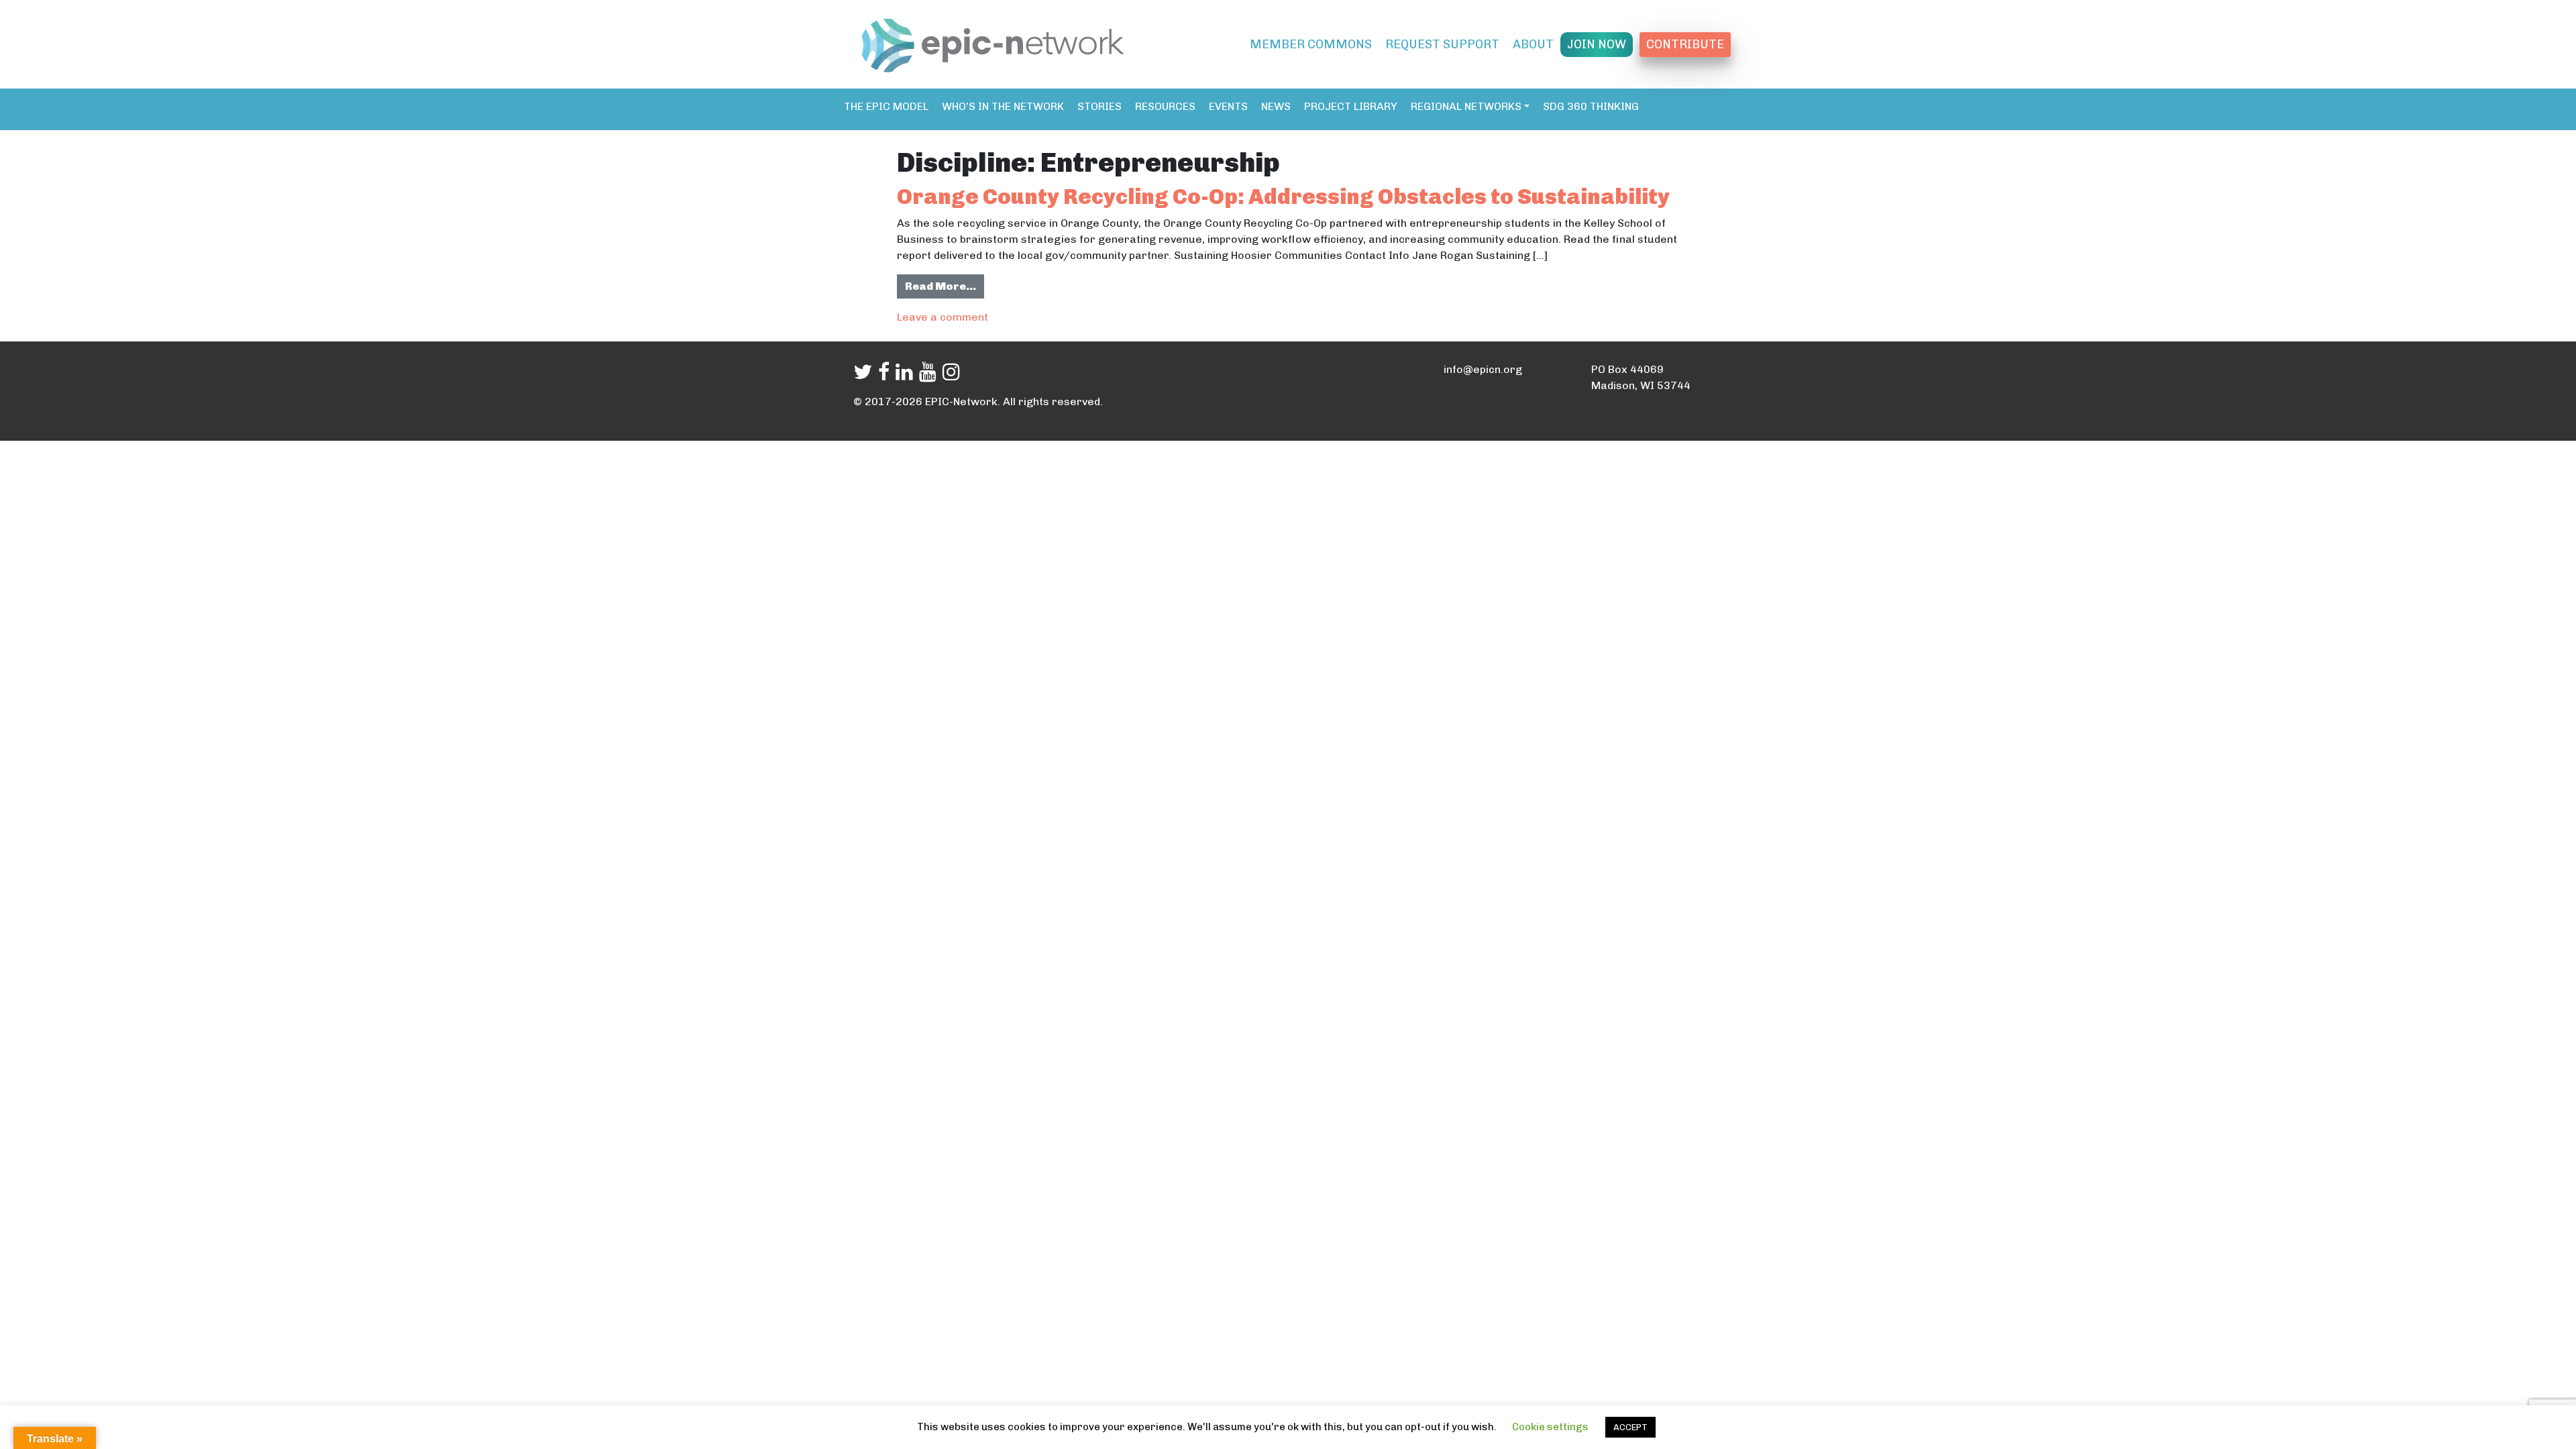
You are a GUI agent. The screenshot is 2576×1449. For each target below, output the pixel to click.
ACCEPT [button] (1630, 1427)
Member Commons (1311, 44)
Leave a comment (943, 317)
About (1533, 44)
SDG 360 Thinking (1591, 106)
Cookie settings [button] (1550, 1427)
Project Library (1351, 106)
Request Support (1442, 44)
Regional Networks (1466, 106)
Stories (1099, 106)
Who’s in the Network (1003, 106)
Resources (1165, 106)
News (1276, 106)
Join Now (1597, 44)
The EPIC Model (886, 106)
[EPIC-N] (993, 43)
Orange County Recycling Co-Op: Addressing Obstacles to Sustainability (1283, 197)
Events (1228, 106)
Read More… (945, 286)
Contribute (1685, 44)
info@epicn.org (1483, 369)
